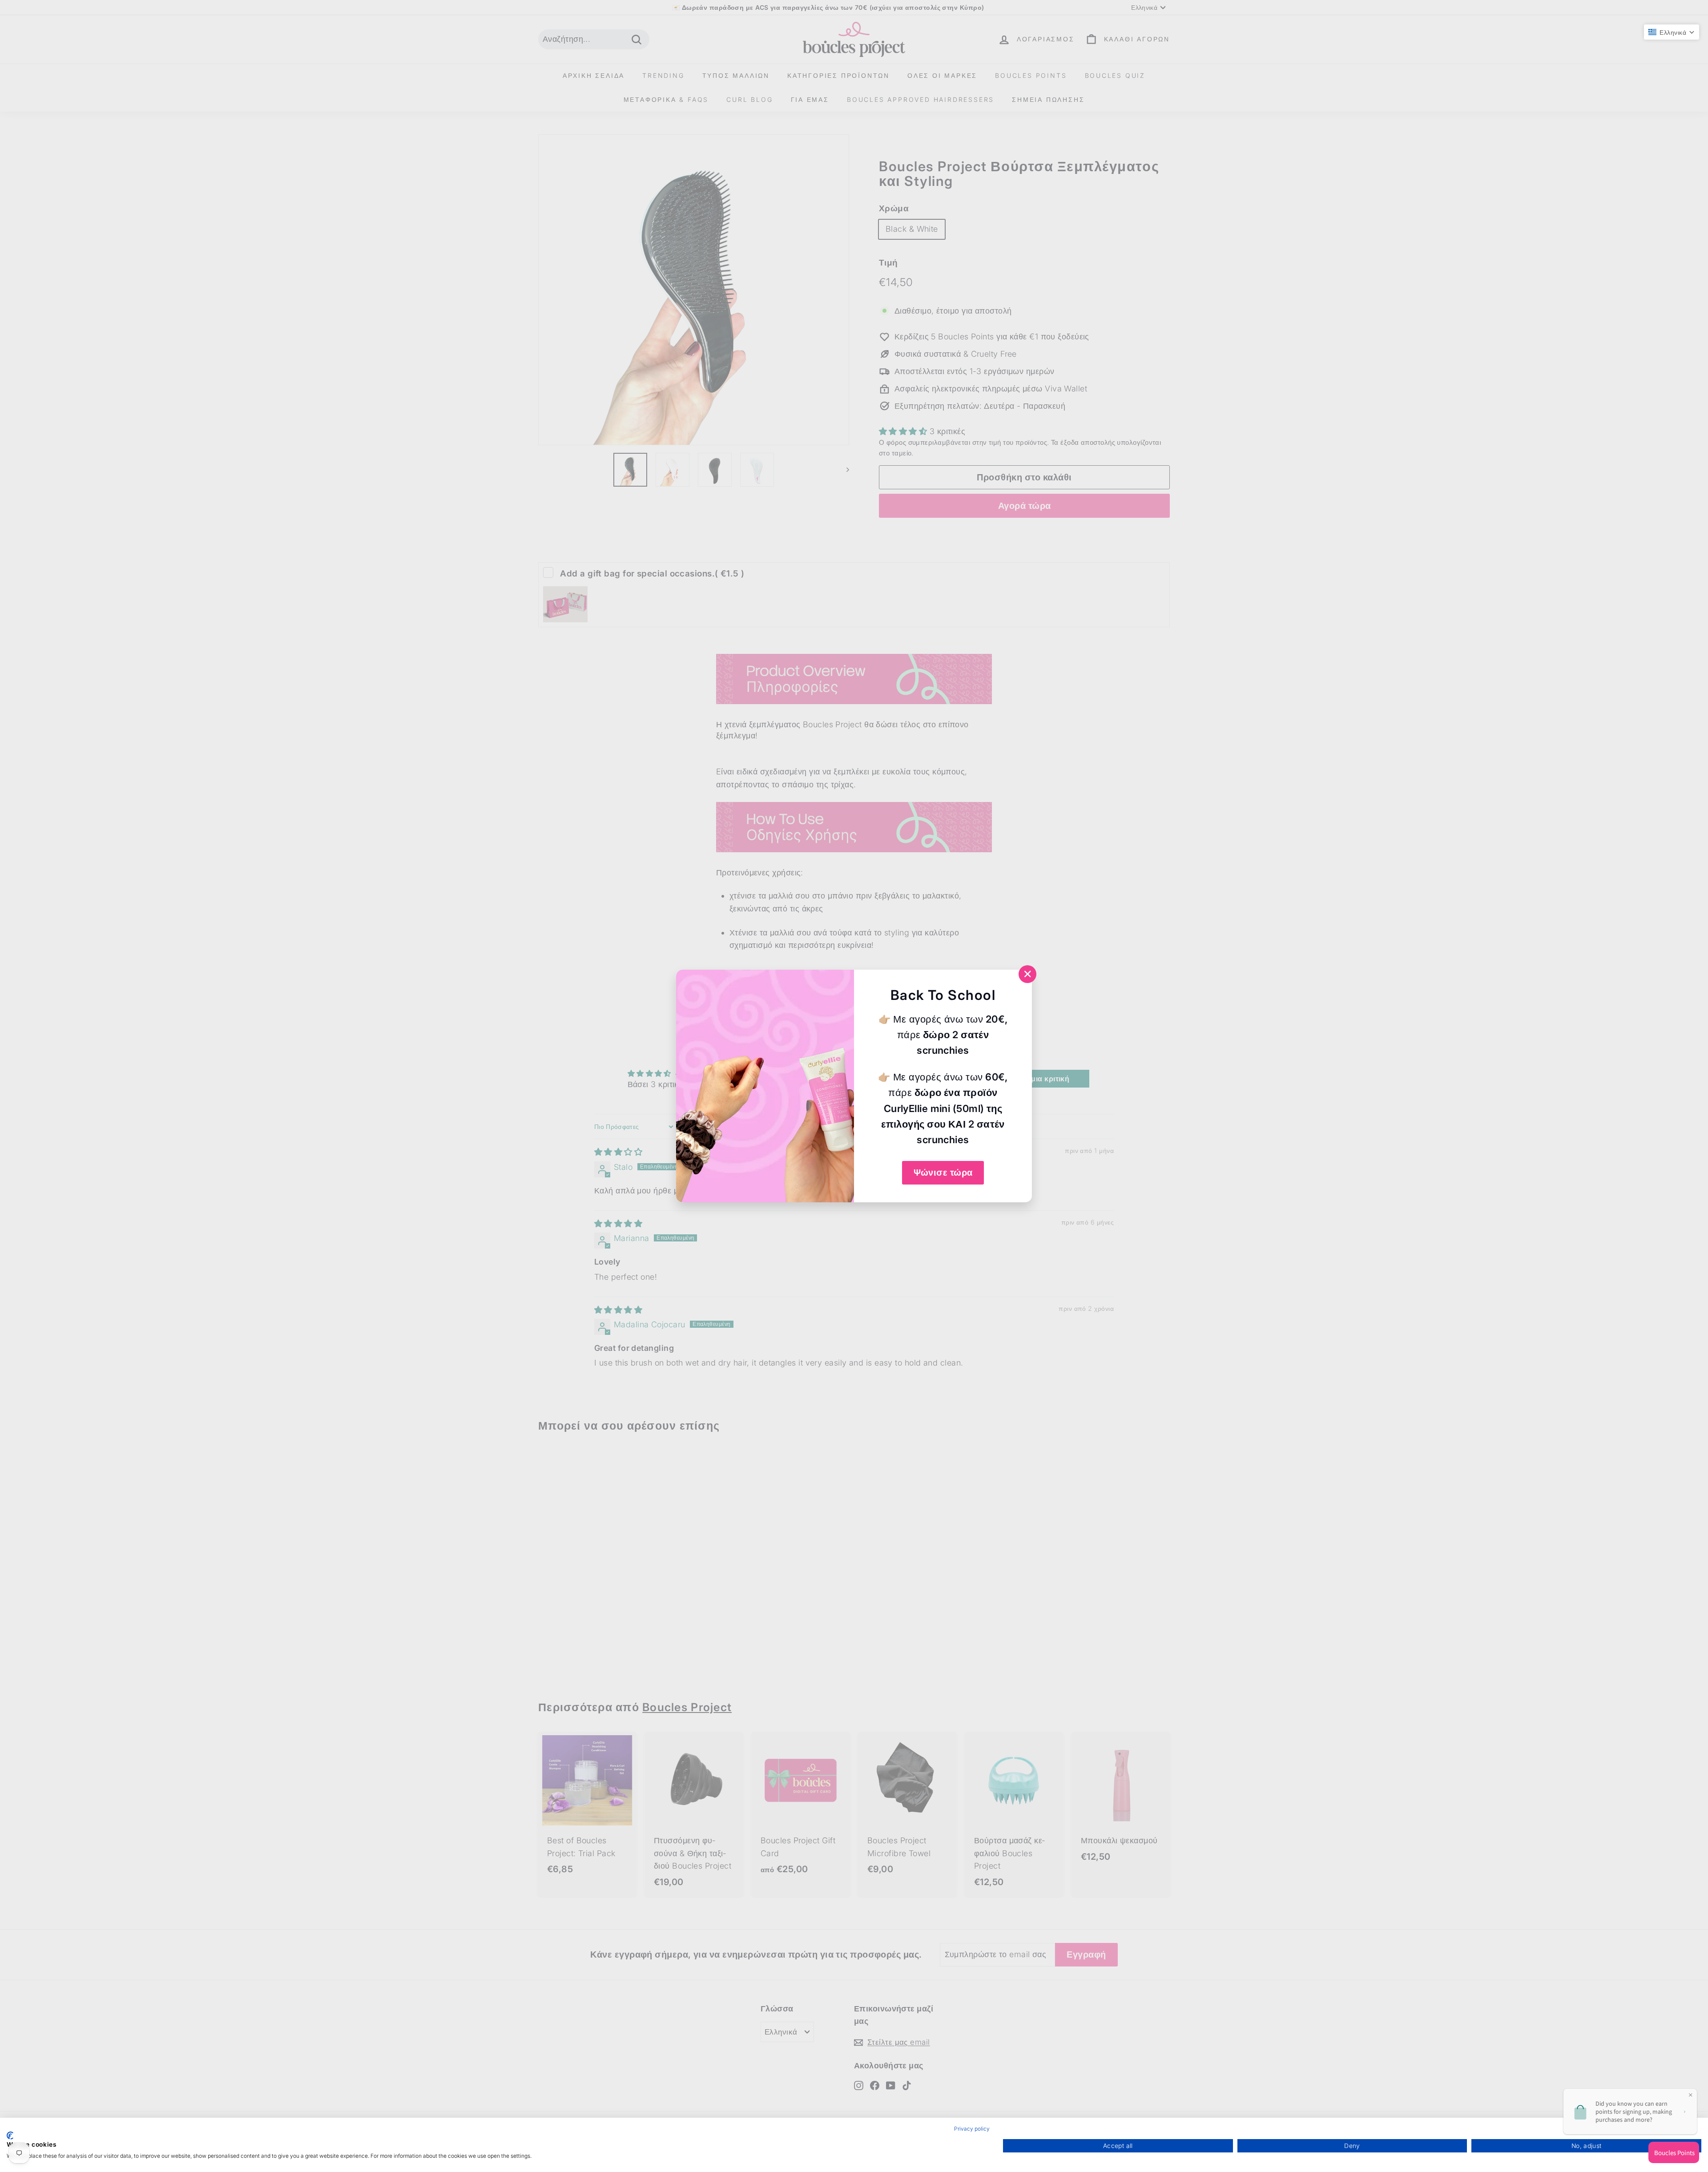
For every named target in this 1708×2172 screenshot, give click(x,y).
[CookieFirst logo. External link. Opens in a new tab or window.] (10, 2136)
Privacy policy (972, 2129)
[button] (1672, 32)
